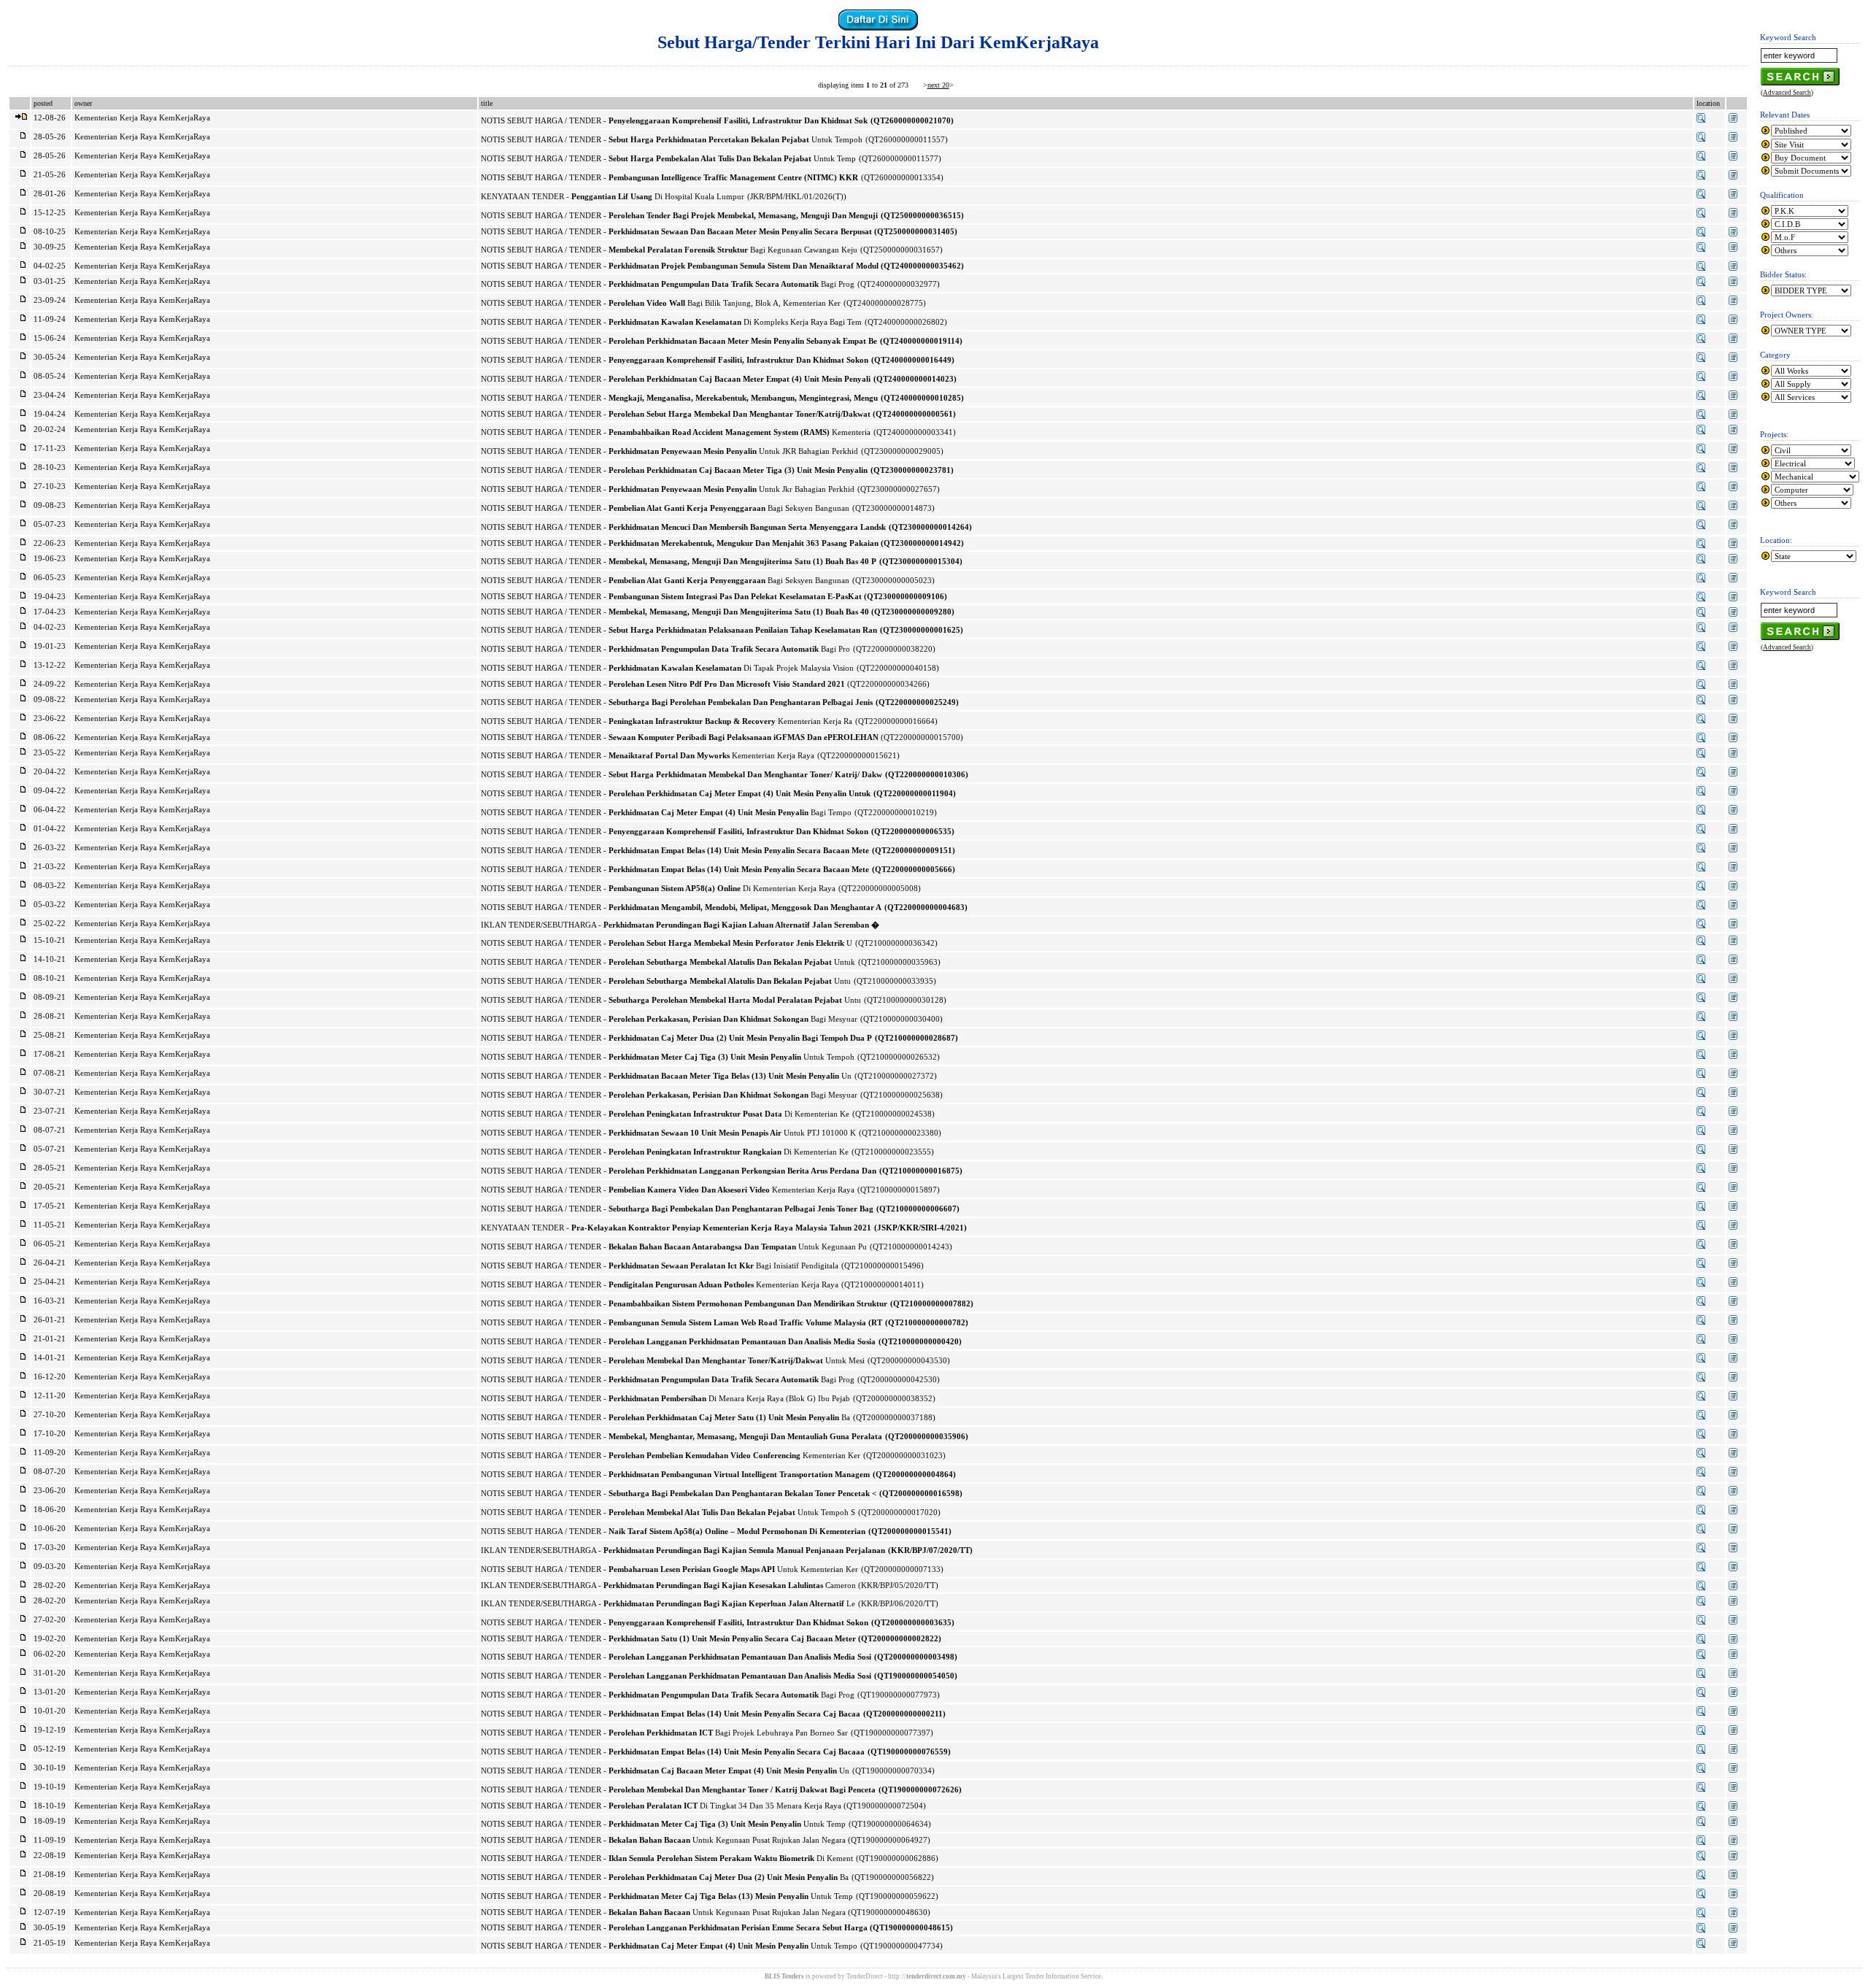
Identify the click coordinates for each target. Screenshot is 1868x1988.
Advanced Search (1787, 93)
